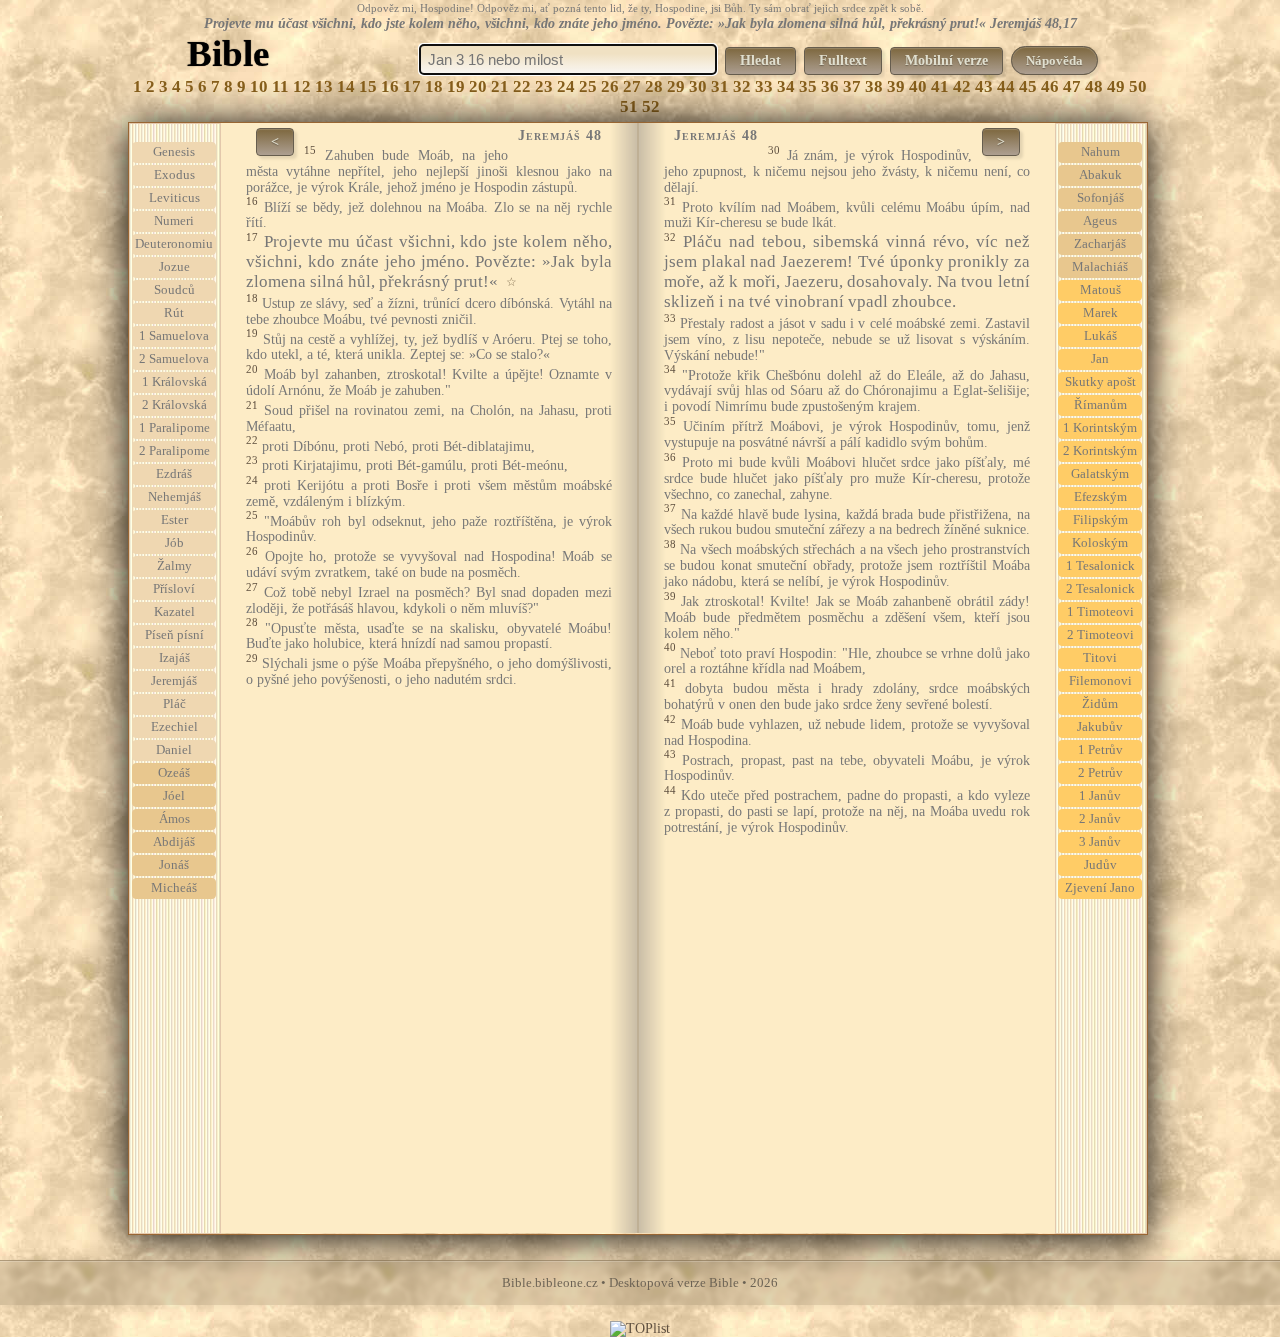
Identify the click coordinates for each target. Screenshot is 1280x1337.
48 (1094, 86)
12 (302, 86)
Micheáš (174, 888)
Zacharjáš (1100, 244)
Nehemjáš (174, 497)
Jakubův (1100, 727)
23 (544, 86)
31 (720, 86)
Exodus (174, 175)
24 (566, 86)
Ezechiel (174, 727)
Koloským (1100, 543)
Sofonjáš (1100, 198)
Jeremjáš (174, 681)
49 (1116, 86)
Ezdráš (174, 474)
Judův (1100, 865)
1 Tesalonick (1100, 566)
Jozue (174, 267)
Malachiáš (1100, 267)
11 (280, 86)
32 (742, 86)
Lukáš (1100, 336)
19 (456, 86)
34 (786, 86)
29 (676, 86)
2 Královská (174, 405)
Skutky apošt (1100, 382)
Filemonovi (1100, 681)
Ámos (174, 819)
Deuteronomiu (174, 244)
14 (346, 86)
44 (1006, 86)
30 (698, 86)
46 (1050, 86)
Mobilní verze (946, 60)
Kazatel (174, 612)
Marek (1100, 313)
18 (434, 86)
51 (629, 106)
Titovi (1100, 658)
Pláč (174, 704)
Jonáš (174, 865)
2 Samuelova (174, 359)
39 (896, 86)
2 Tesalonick (1100, 589)
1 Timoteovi (1100, 612)
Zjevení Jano (1100, 888)
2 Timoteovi (1100, 635)
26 (610, 86)
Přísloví (174, 589)
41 (940, 86)
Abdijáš (174, 842)
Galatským (1100, 474)
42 (962, 86)
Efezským (1100, 497)
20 (478, 86)
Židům (1100, 704)
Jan (1100, 359)
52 (651, 106)
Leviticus (174, 198)
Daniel (174, 750)
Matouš (1100, 290)
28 (654, 86)
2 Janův (1100, 819)
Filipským (1100, 520)
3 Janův (1100, 842)
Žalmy (174, 566)
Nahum (1100, 152)
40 (918, 86)
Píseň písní (174, 635)
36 (830, 86)
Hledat (760, 60)
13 (324, 86)
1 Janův (1100, 796)
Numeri (174, 221)
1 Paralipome (174, 428)
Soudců (174, 290)
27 (632, 86)
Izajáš (174, 658)
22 (522, 86)
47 (1072, 86)
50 (1138, 86)
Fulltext (843, 60)
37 (852, 86)
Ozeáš (174, 773)
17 (412, 86)
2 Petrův (1100, 773)
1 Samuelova (174, 336)
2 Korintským (1100, 451)
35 (808, 86)
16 (390, 86)
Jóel (174, 796)
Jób (174, 543)
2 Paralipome (174, 451)
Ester (174, 520)
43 (984, 86)
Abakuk (1100, 175)
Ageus (1100, 221)
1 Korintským (1100, 428)
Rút (174, 313)
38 (874, 86)
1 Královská (174, 382)
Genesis (174, 152)
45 (1028, 86)
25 (588, 86)
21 (500, 86)
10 (259, 86)
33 (764, 86)
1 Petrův (1100, 750)
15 (368, 86)
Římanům (1100, 405)
